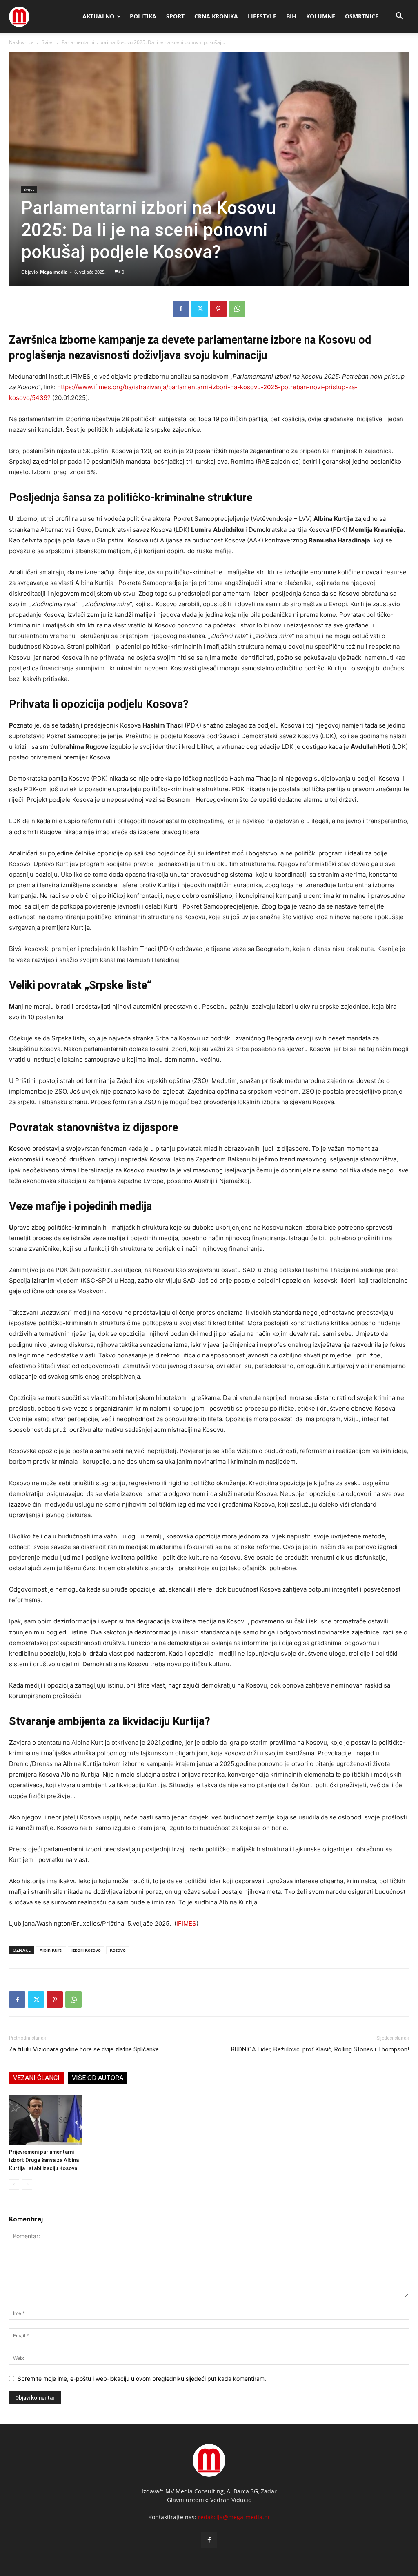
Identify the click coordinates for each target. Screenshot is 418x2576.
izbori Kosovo (86, 1950)
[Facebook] (181, 309)
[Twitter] (200, 309)
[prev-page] (14, 2184)
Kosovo (118, 1950)
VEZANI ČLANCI (36, 2078)
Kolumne (321, 16)
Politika (143, 16)
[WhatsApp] (237, 309)
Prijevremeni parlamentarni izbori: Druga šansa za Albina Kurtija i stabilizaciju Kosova (44, 2160)
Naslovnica (21, 42)
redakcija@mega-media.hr (234, 2517)
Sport (175, 16)
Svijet (48, 42)
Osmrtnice (362, 16)
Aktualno (98, 16)
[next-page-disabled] (27, 2184)
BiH (291, 16)
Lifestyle (262, 16)
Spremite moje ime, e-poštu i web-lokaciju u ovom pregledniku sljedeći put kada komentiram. (142, 2378)
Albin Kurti (51, 1950)
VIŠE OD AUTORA (98, 2078)
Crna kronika (216, 16)
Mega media (54, 272)
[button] (399, 17)
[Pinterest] (218, 309)
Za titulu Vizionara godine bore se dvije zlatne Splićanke (84, 2049)
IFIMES (186, 1923)
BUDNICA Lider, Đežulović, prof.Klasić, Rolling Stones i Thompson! (320, 2049)
